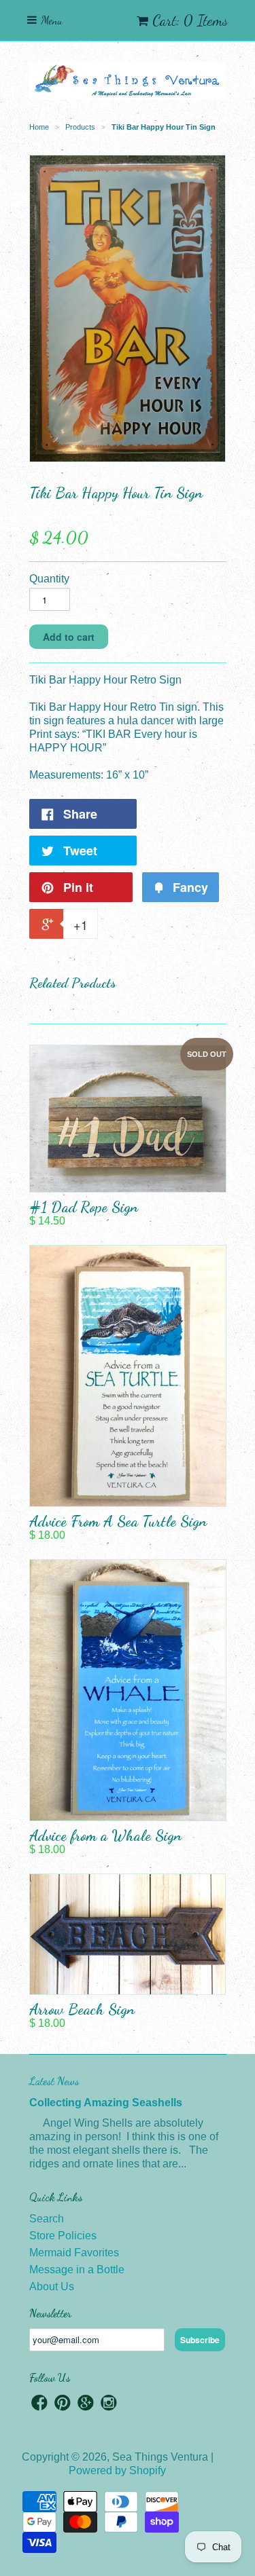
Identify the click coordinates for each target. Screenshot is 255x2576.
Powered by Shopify (117, 2470)
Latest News (54, 2081)
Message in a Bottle (77, 2270)
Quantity (49, 579)
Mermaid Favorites (74, 2253)
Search (47, 2219)
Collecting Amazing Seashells (106, 2103)
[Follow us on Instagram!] (109, 2405)
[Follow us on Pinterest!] (63, 2405)
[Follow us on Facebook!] (39, 2405)
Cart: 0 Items (190, 20)
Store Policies (63, 2236)
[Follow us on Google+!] (86, 2405)
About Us (52, 2286)
